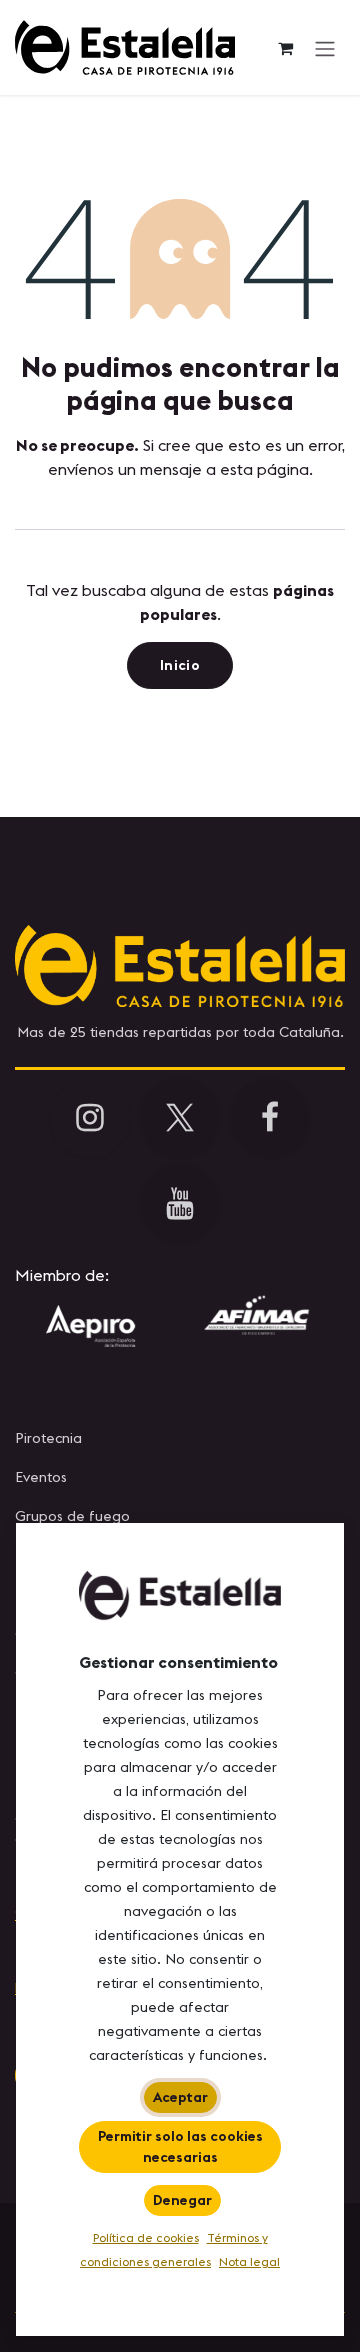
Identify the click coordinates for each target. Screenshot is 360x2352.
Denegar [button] (182, 2200)
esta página (264, 469)
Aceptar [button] (180, 2097)
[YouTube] (180, 1204)
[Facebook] (270, 1118)
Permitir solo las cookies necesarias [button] (180, 2146)
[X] (180, 1118)
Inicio (180, 665)
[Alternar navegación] (325, 48)
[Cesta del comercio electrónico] (285, 48)
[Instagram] (90, 1118)
